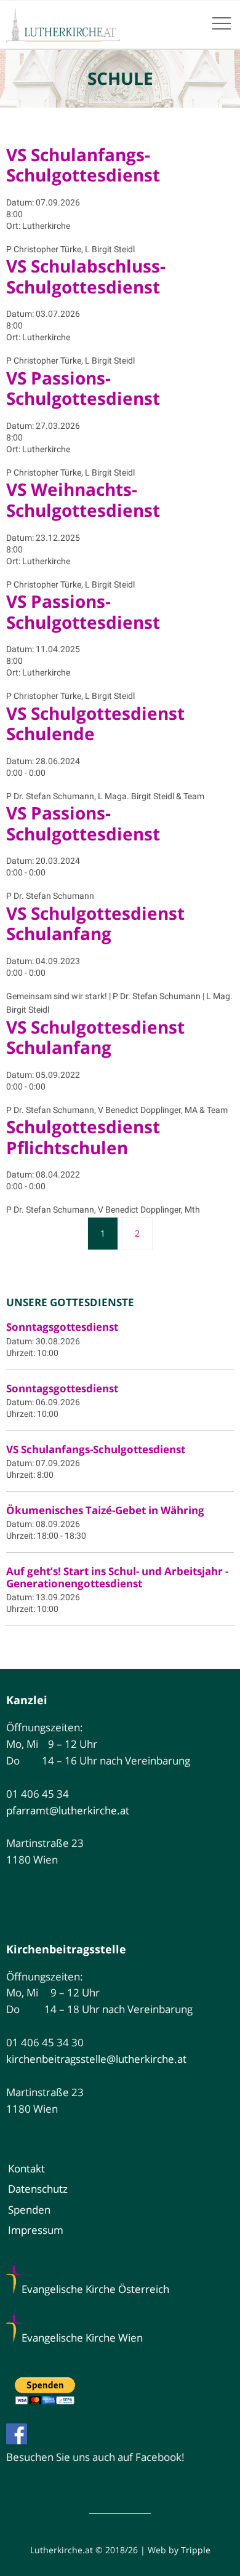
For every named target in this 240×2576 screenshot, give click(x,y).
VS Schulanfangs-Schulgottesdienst (83, 165)
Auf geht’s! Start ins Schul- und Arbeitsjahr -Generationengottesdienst (117, 1577)
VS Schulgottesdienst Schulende (95, 724)
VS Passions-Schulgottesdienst (83, 388)
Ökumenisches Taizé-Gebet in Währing (105, 1510)
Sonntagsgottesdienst (62, 1327)
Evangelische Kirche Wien (82, 2338)
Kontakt (26, 2168)
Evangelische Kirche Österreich (95, 2289)
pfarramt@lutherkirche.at (68, 1810)
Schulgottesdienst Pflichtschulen (83, 1137)
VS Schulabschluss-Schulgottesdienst (86, 276)
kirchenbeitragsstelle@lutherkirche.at (96, 2059)
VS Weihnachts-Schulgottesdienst (83, 500)
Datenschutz (38, 2189)
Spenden (29, 2210)
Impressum (36, 2230)
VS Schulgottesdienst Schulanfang (95, 923)
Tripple (196, 2550)
